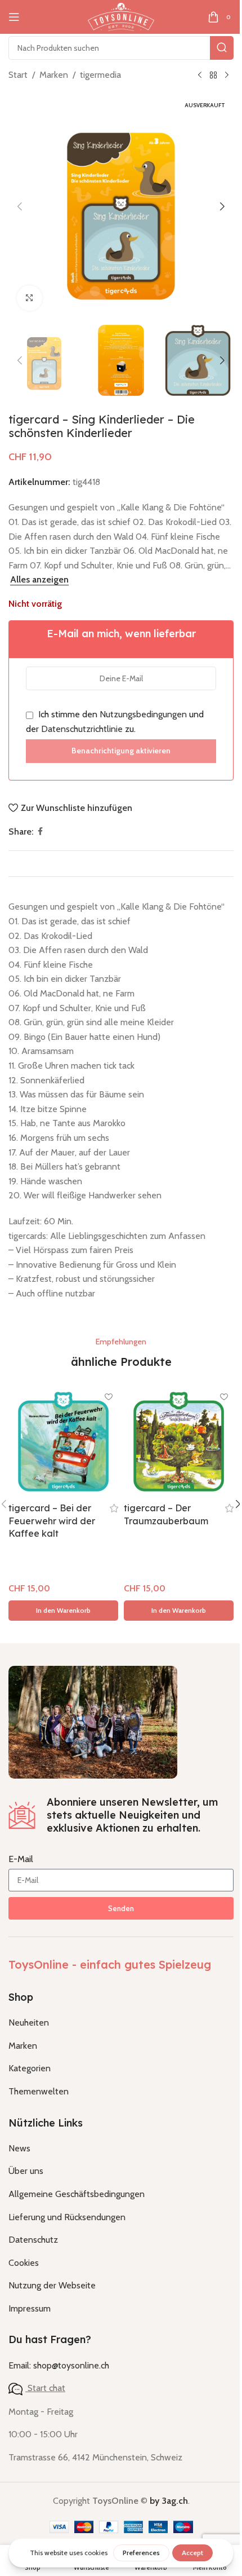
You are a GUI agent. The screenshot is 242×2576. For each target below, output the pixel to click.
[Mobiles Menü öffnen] (14, 17)
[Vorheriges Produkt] (200, 76)
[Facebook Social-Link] (40, 832)
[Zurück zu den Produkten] (213, 76)
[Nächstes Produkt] (227, 76)
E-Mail (21, 1859)
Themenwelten (39, 2091)
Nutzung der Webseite (52, 2285)
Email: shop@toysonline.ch (59, 2365)
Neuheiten (29, 2023)
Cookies (24, 2263)
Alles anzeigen (39, 579)
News (19, 2148)
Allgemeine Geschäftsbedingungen (77, 2194)
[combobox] (121, 48)
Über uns (26, 2171)
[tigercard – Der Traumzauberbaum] (179, 1442)
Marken (54, 75)
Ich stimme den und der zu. (115, 722)
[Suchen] (222, 48)
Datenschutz (33, 2240)
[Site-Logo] (121, 16)
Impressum (30, 2308)
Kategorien (30, 2068)
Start (18, 75)
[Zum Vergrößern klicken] (30, 298)
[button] (20, 206)
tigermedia (100, 75)
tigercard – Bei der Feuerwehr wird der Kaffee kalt (52, 1521)
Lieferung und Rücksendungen (67, 2217)
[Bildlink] (93, 1721)
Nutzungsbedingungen (143, 714)
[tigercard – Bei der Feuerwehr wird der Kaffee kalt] (63, 1442)
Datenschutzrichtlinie (82, 729)
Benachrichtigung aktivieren (121, 751)
